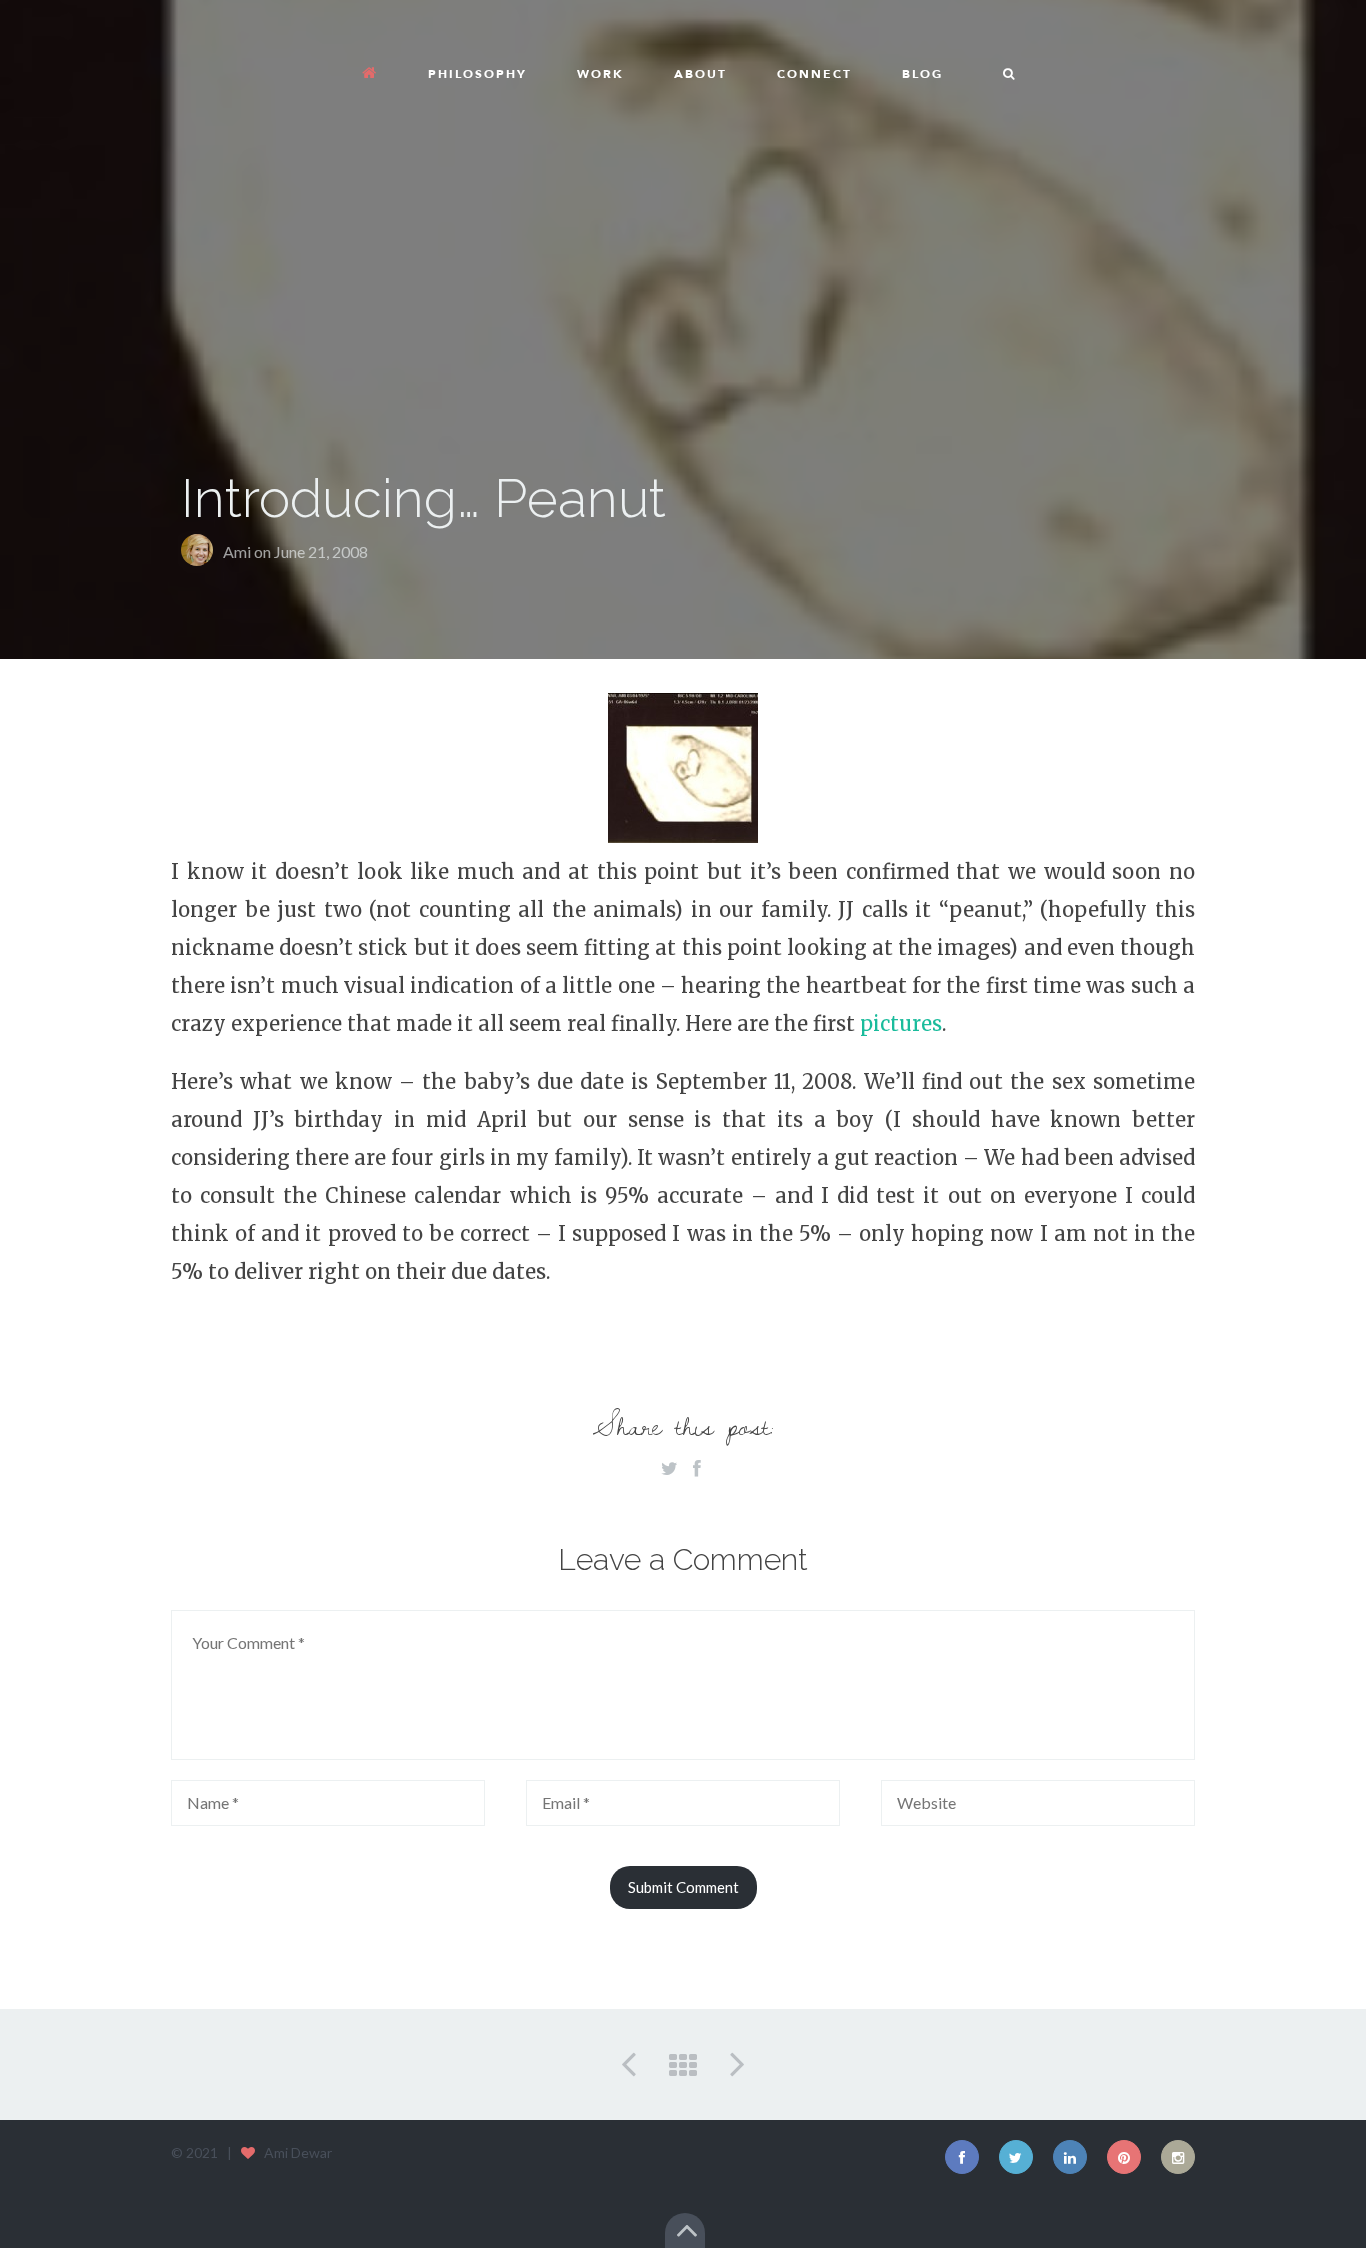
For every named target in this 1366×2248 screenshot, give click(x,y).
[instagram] (1178, 2157)
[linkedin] (1070, 2157)
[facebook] (962, 2157)
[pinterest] (1124, 2157)
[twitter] (1016, 2157)
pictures (901, 1023)
